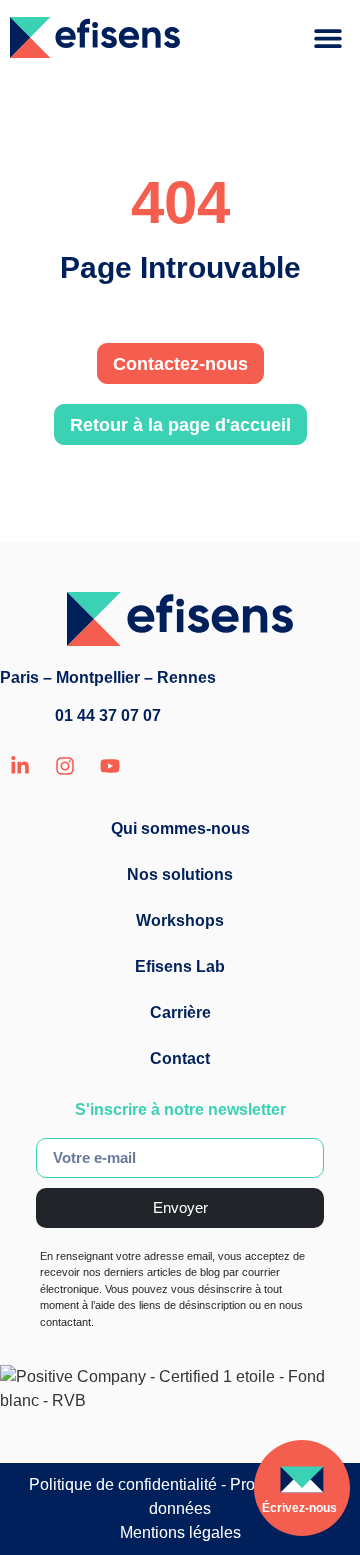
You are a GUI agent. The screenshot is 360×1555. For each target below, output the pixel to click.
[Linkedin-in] (20, 766)
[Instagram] (65, 766)
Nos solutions (180, 874)
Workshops (180, 920)
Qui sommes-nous (180, 828)
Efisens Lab (180, 966)
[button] (327, 37)
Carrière (180, 1012)
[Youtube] (110, 766)
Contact (180, 1058)
